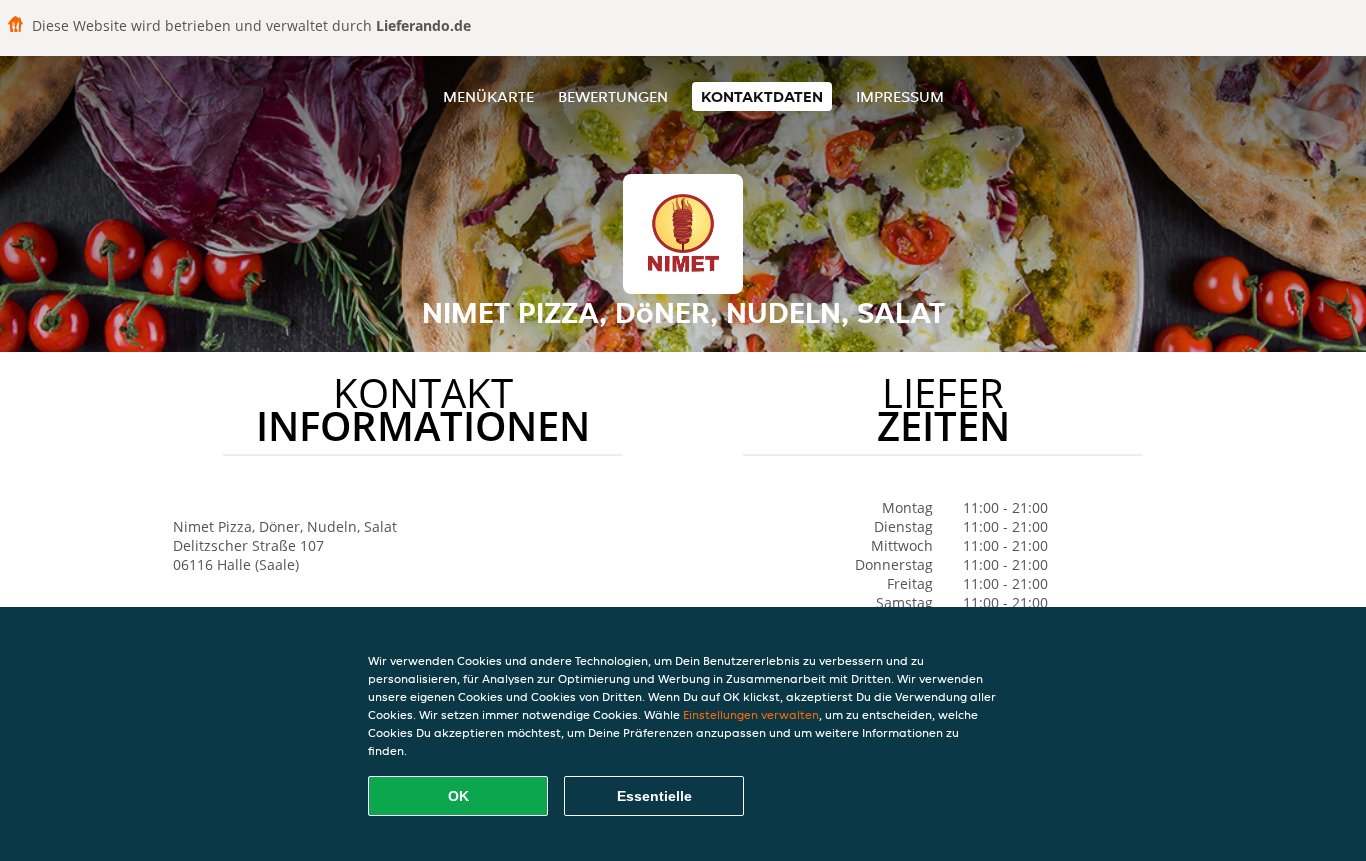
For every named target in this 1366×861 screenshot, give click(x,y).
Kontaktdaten (762, 96)
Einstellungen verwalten (751, 714)
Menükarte (488, 96)
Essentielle (654, 796)
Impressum (900, 96)
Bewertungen (613, 96)
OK (458, 796)
